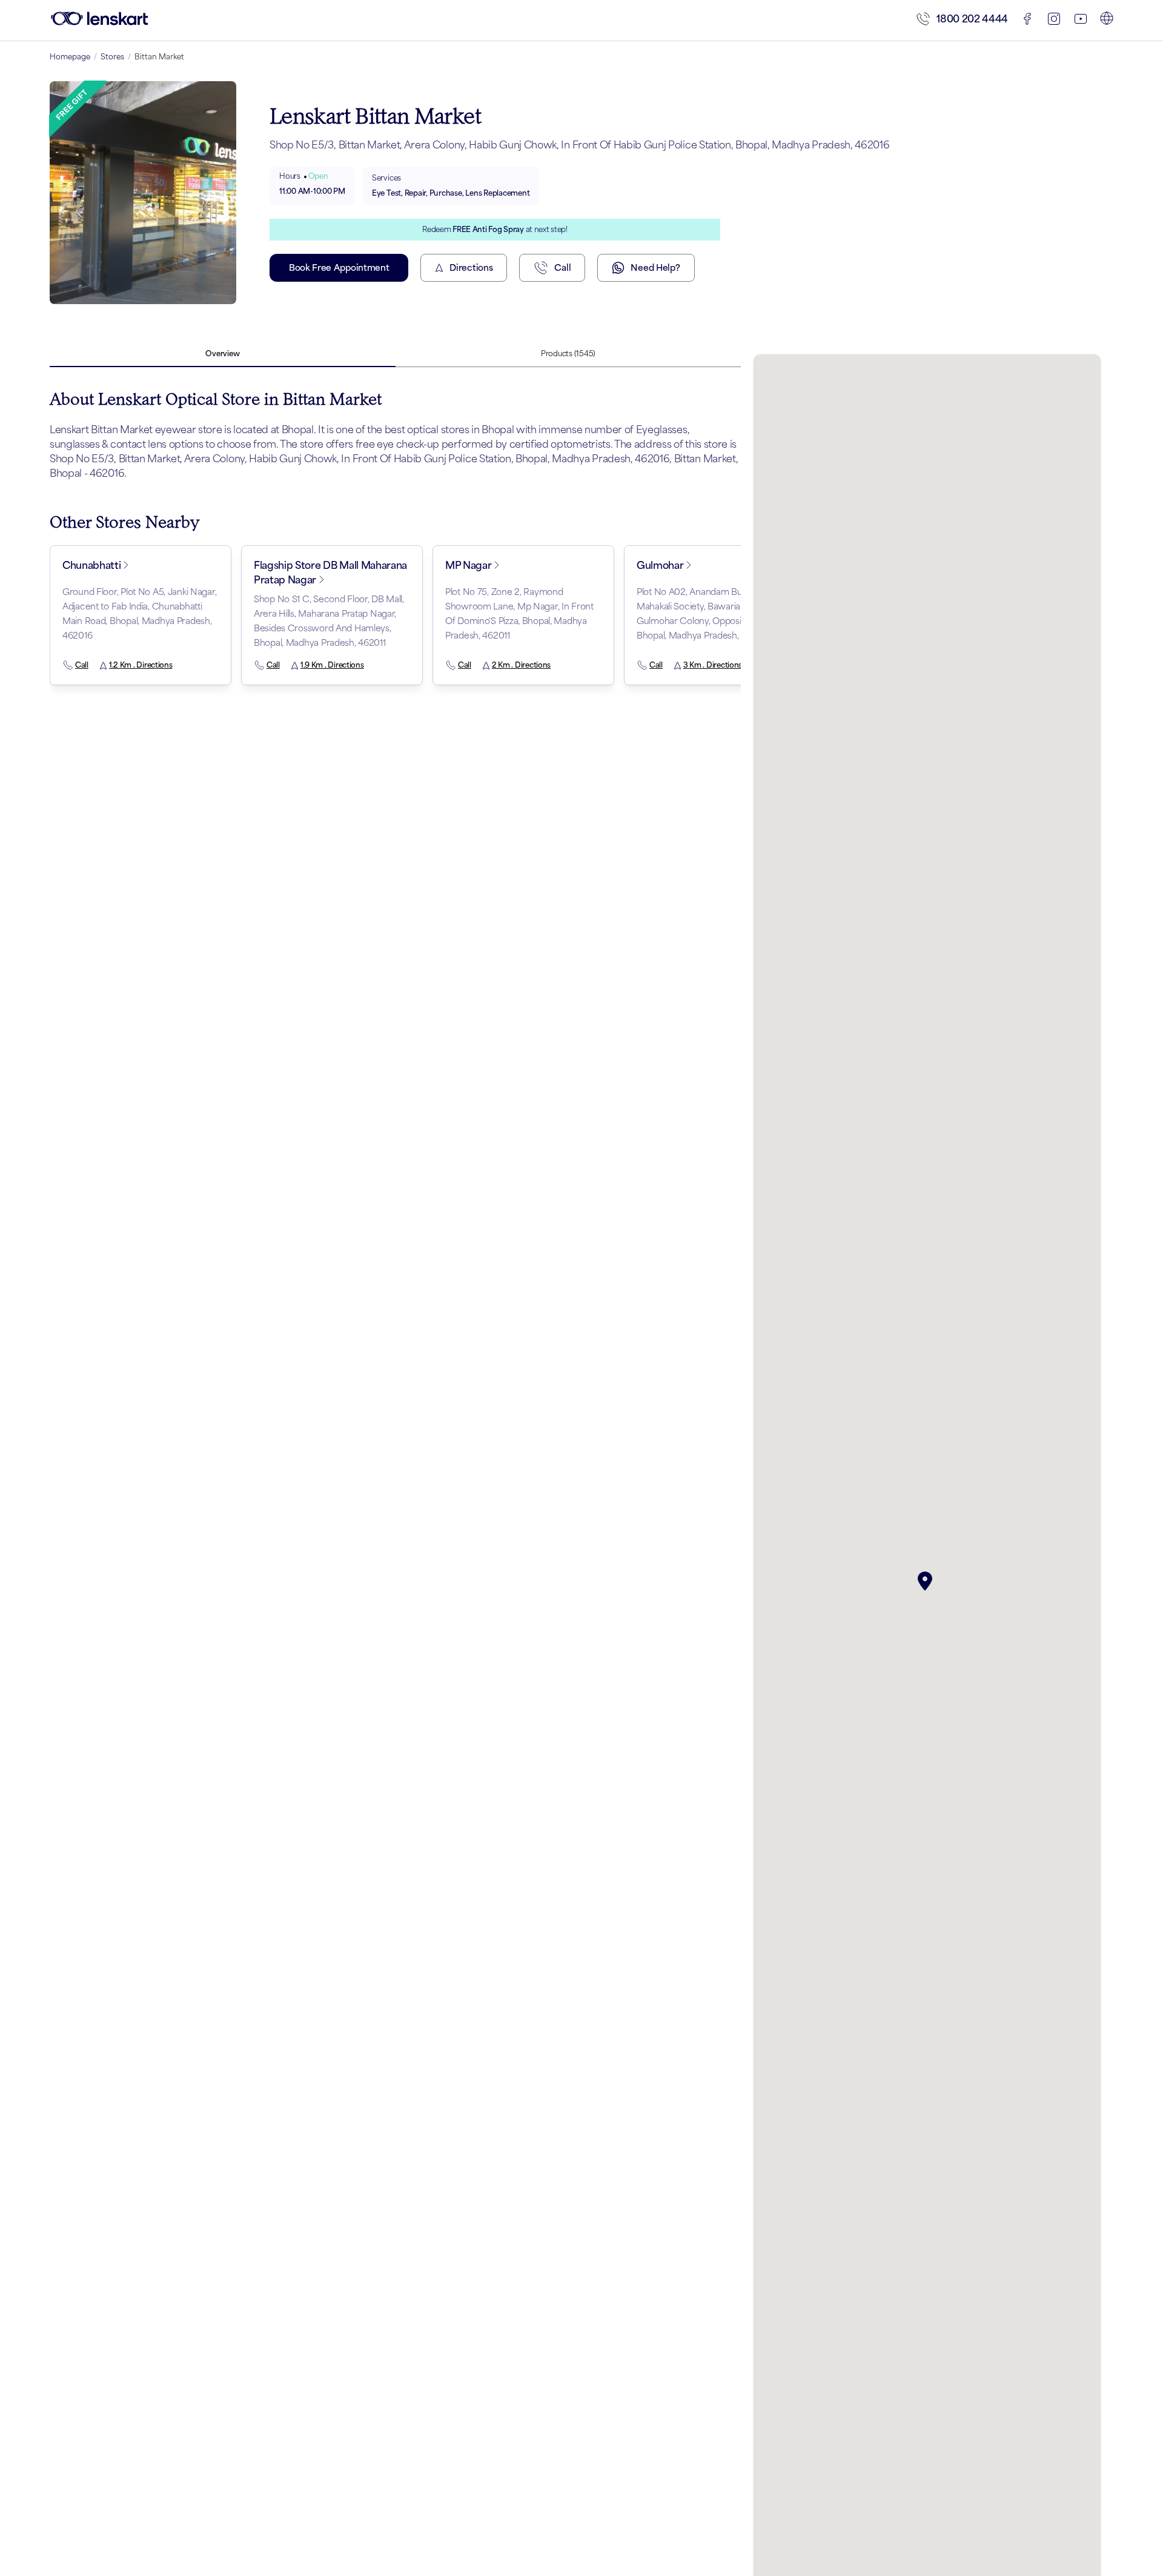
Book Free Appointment (339, 267)
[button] (927, 1581)
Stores (112, 57)
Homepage (70, 57)
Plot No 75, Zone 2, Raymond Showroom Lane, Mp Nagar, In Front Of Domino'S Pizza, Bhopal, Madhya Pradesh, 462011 (519, 613)
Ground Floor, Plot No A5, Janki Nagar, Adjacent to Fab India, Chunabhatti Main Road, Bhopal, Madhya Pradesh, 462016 (139, 613)
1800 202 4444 (972, 19)
